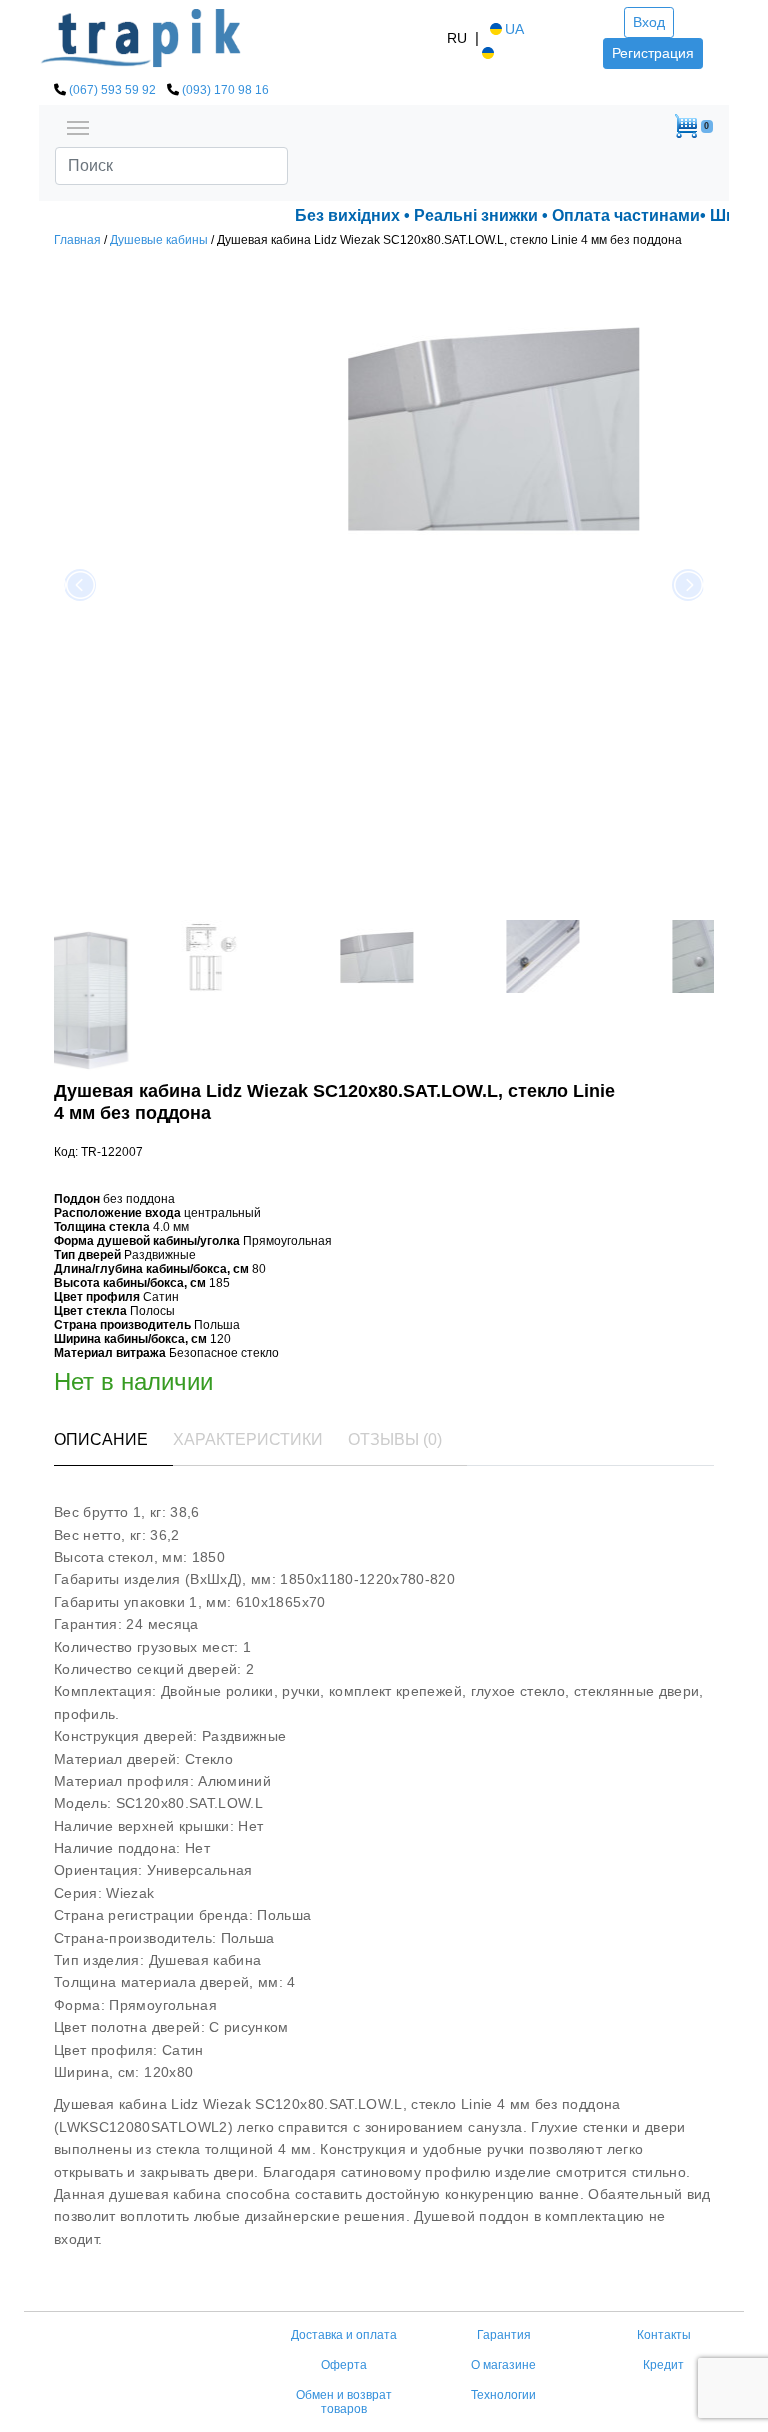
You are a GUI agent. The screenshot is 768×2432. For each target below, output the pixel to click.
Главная (77, 240)
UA (514, 29)
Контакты (664, 2335)
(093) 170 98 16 (225, 90)
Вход (649, 22)
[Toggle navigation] (78, 126)
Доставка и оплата (344, 2335)
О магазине (503, 2365)
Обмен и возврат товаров (344, 2402)
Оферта (344, 2365)
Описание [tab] (101, 1439)
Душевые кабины (159, 240)
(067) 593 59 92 (112, 90)
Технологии (503, 2395)
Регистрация (653, 53)
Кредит (663, 2365)
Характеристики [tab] (248, 1439)
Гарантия (504, 2335)
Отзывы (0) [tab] (395, 1439)
